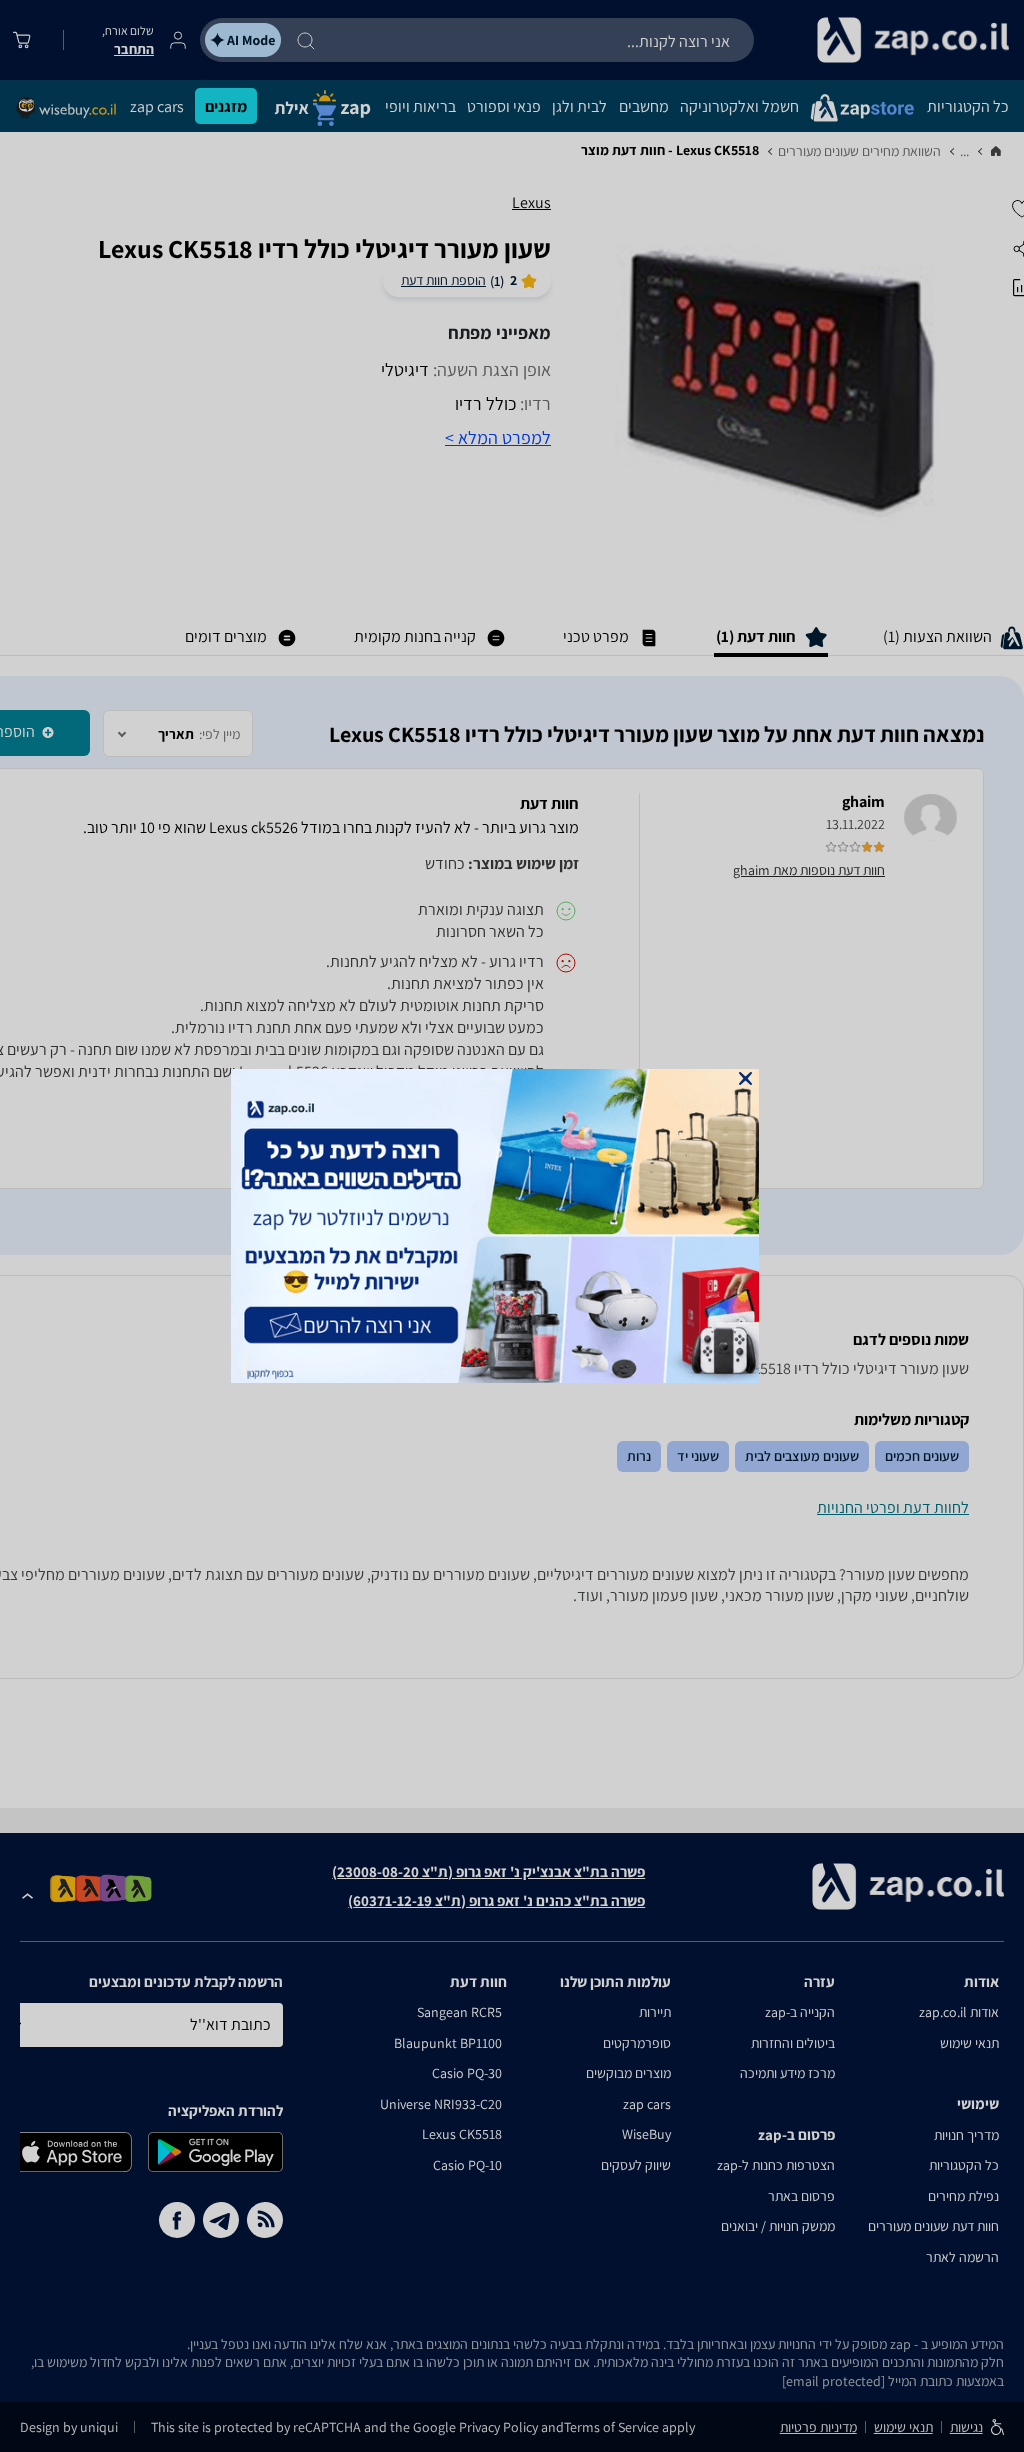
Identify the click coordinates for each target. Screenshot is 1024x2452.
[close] (745, 1078)
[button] (745, 1078)
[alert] (512, 1226)
